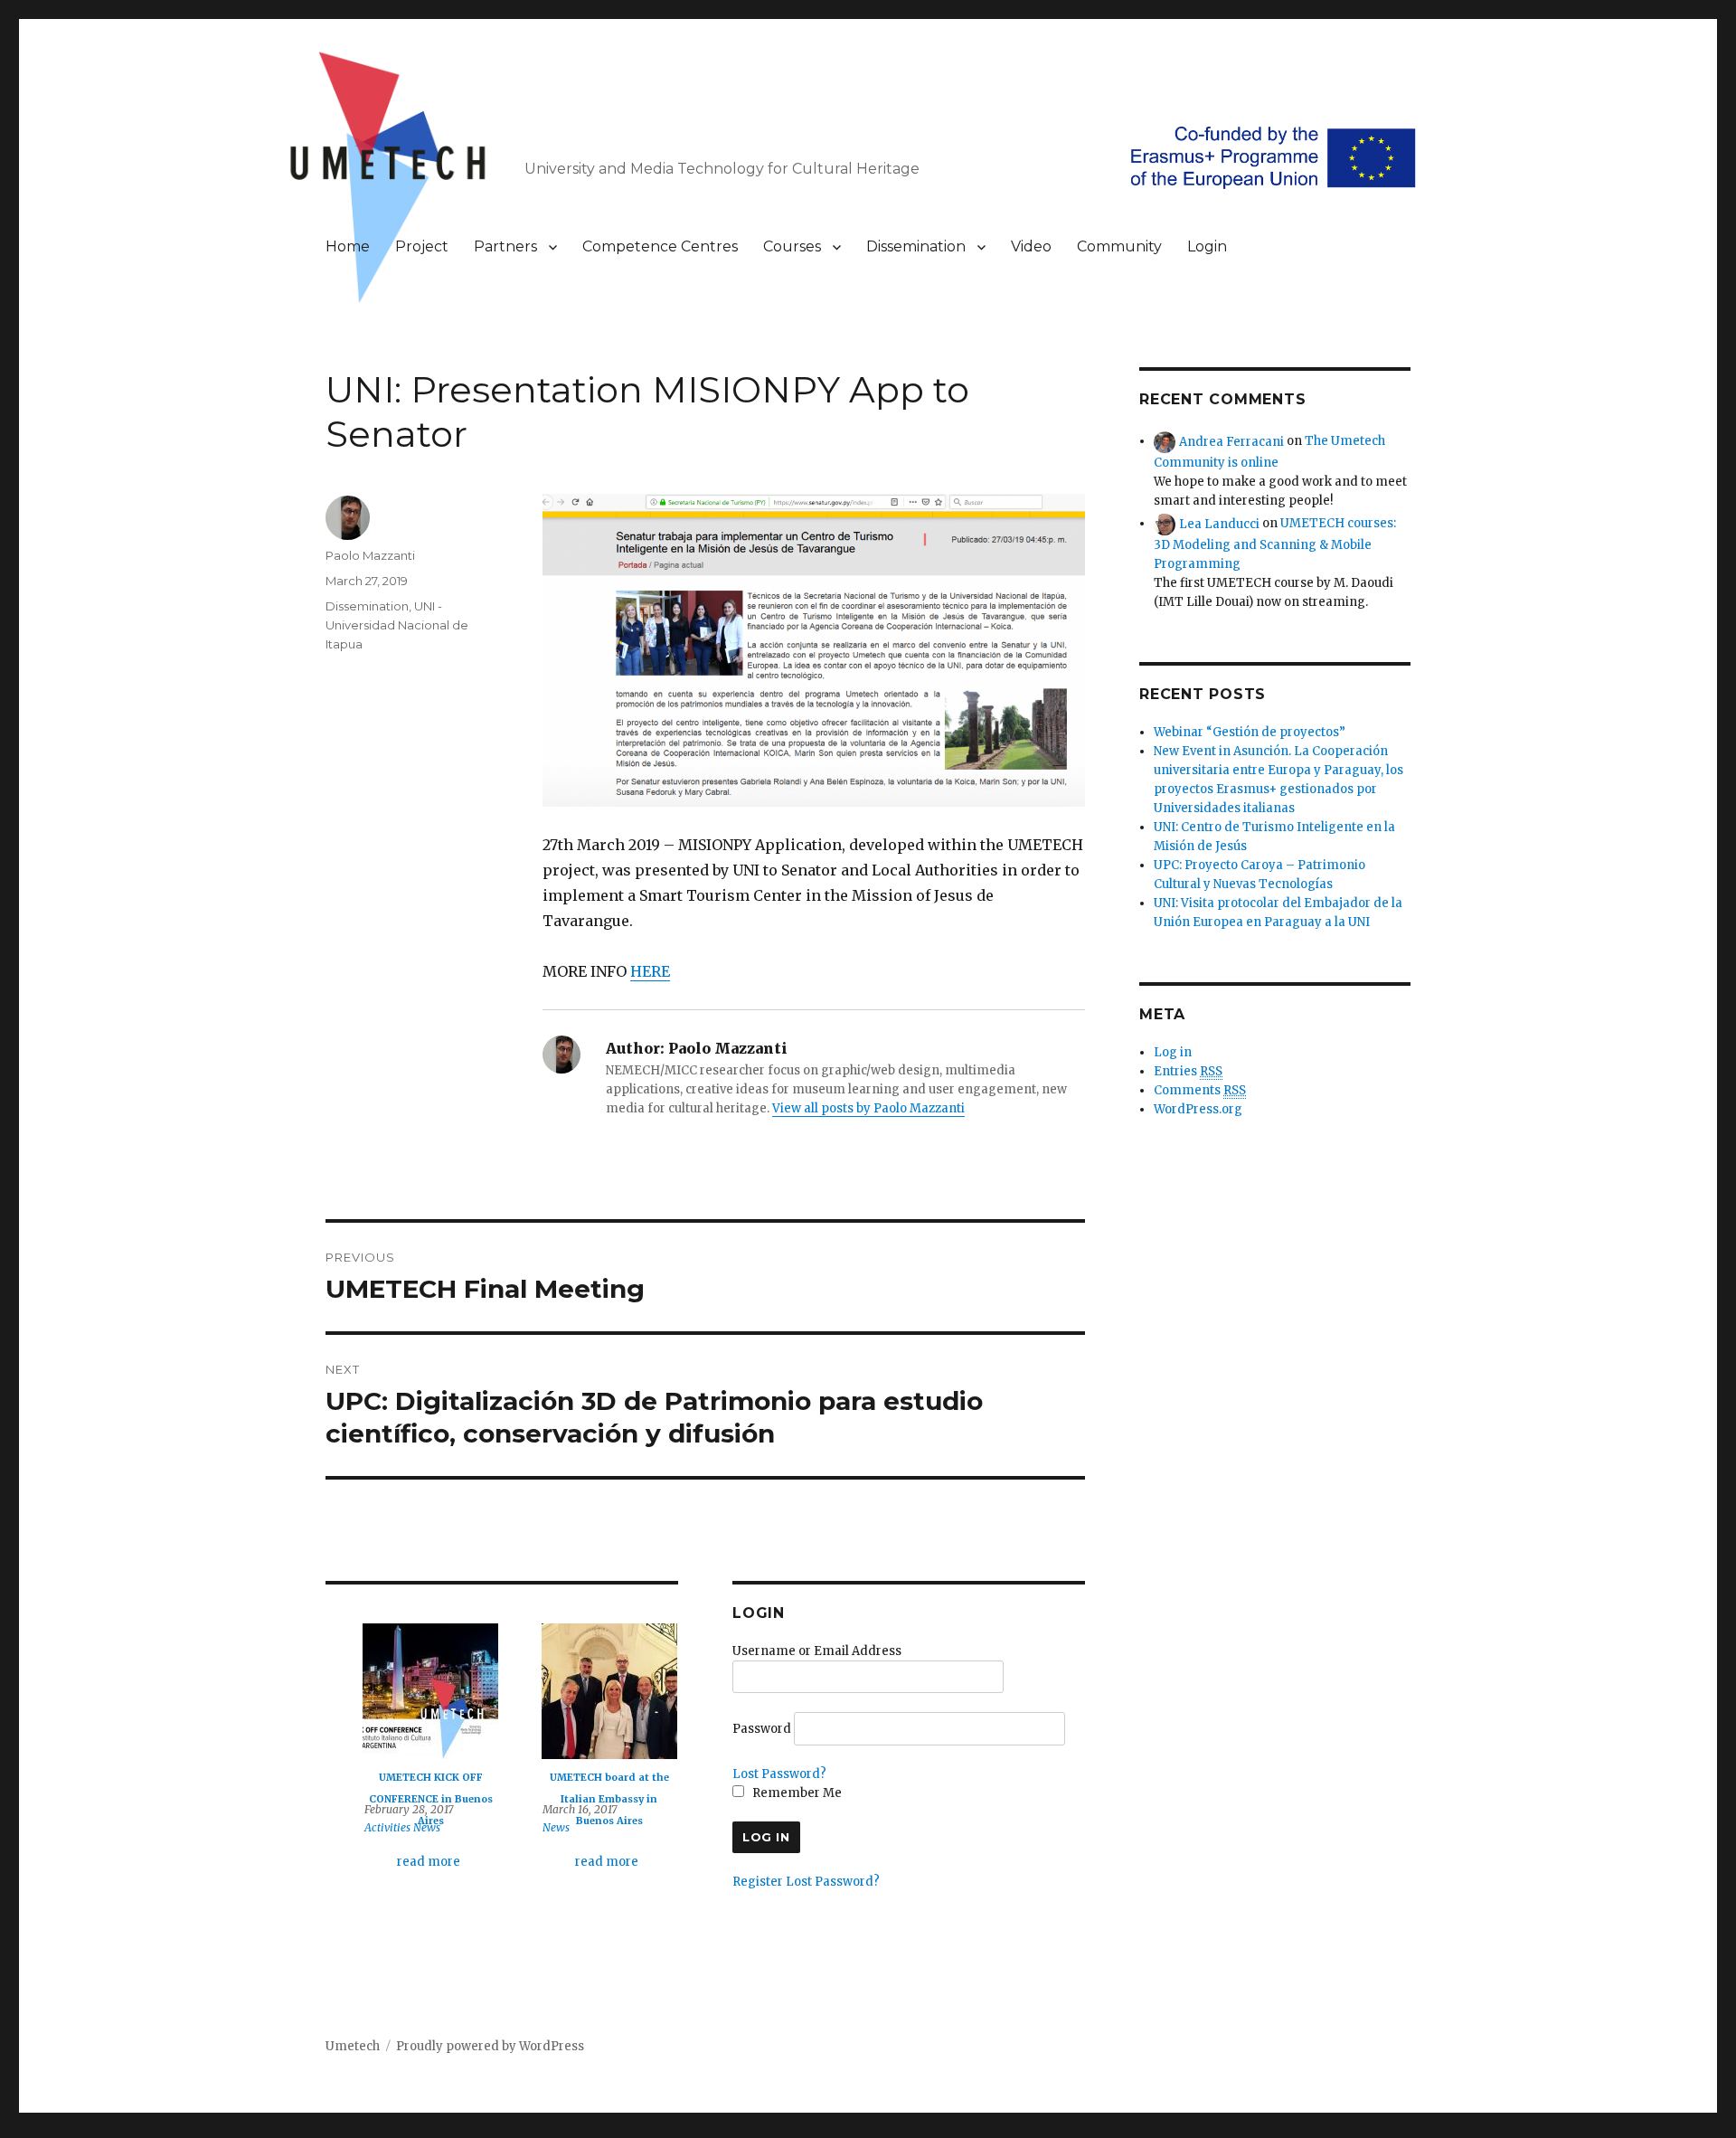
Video (1031, 246)
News (408, 1827)
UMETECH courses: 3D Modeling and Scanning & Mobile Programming (1275, 543)
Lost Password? (779, 1774)
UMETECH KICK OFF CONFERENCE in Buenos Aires (412, 1798)
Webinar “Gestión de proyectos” (1250, 732)
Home (348, 246)
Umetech (353, 2046)
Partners (505, 246)
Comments (1200, 1090)
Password (762, 1729)
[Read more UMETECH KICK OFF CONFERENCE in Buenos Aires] (412, 1691)
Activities (368, 1827)
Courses (792, 246)
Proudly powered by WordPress (490, 2046)
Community (1119, 246)
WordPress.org (1198, 1109)
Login (1207, 246)
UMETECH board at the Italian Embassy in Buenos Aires (590, 1798)
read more (410, 1862)
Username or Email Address (817, 1651)
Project (422, 246)
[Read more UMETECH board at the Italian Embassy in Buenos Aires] (590, 1691)
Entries (1188, 1071)
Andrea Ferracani (1231, 441)
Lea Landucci (1219, 523)
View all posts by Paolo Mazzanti (868, 1108)
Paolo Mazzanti (370, 555)
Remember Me (796, 1793)
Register (758, 1882)
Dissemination (916, 246)
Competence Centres (660, 246)
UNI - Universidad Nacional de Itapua (397, 625)
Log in (1173, 1052)
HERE (650, 971)
